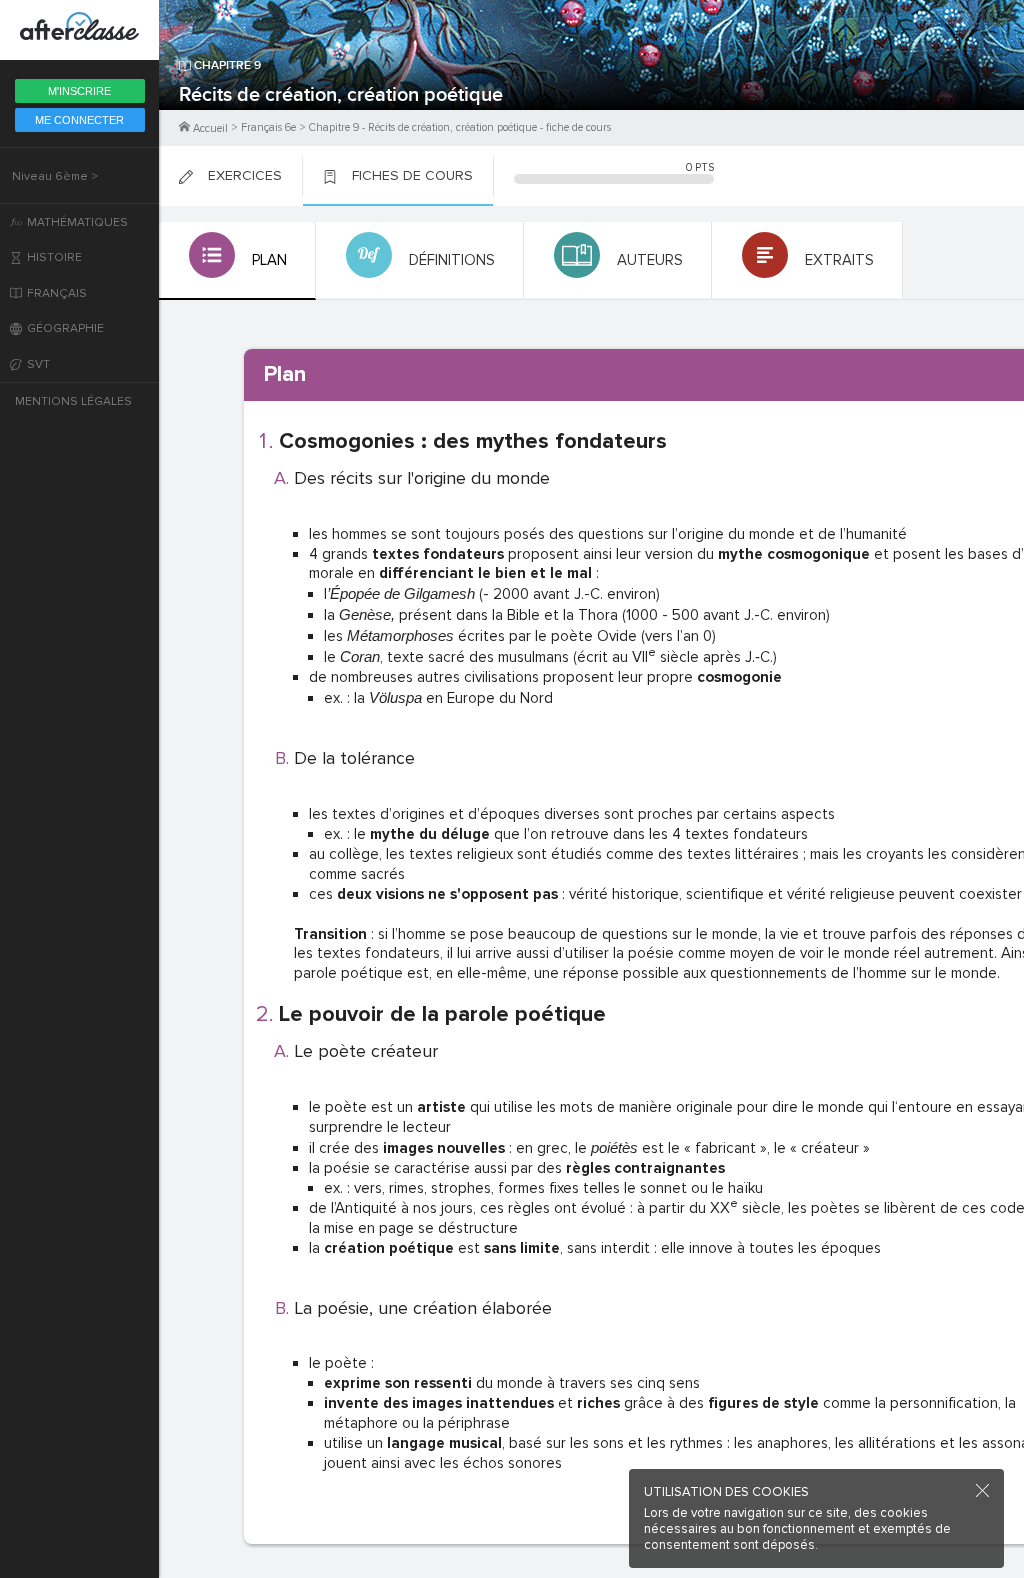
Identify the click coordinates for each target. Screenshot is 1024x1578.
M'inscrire (79, 91)
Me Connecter (79, 120)
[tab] (237, 261)
